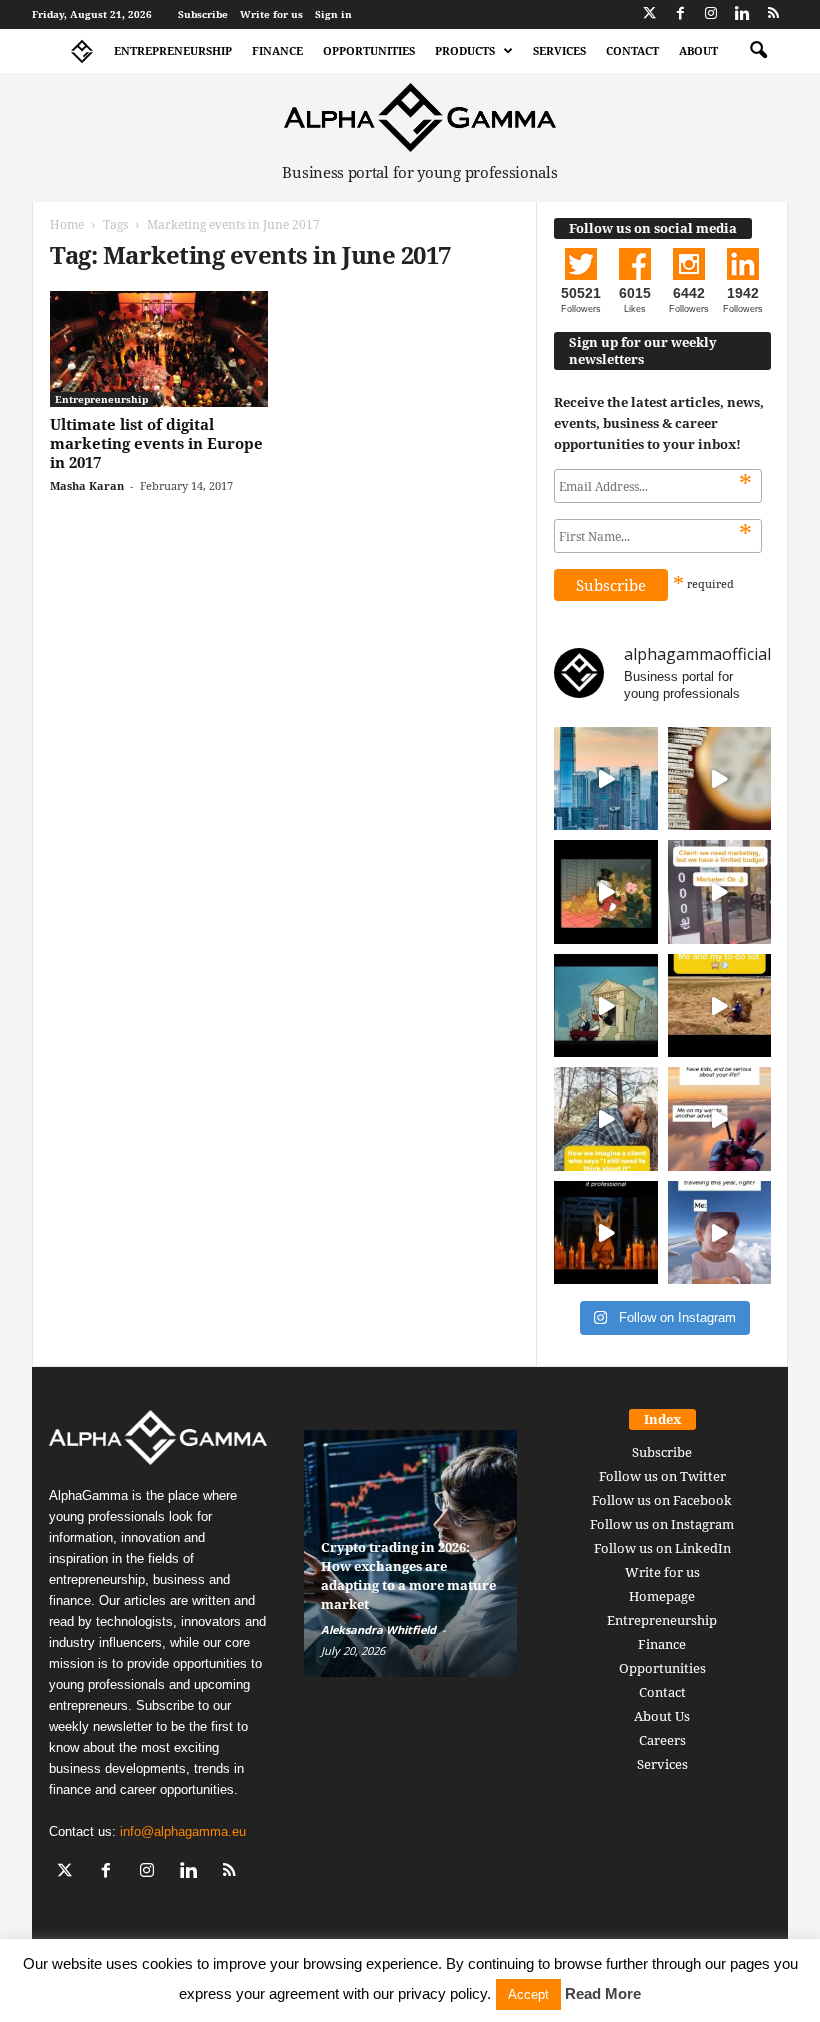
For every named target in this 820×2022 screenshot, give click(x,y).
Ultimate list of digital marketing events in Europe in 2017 (156, 443)
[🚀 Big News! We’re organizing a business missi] (606, 779)
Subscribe (203, 14)
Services (559, 50)
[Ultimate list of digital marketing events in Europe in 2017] (159, 349)
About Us (662, 1716)
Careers (662, 1740)
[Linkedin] (742, 14)
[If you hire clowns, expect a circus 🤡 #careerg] (720, 892)
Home (67, 224)
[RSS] (773, 14)
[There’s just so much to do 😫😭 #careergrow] (720, 1006)
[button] (758, 51)
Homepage (662, 1596)
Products (465, 50)
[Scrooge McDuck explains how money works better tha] (606, 892)
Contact (632, 50)
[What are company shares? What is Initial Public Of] (606, 1006)
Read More (603, 1993)
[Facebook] (680, 14)
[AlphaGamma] (420, 117)
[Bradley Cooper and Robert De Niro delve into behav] (720, 779)
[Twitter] (649, 14)
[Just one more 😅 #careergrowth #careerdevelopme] (720, 1233)
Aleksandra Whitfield (378, 1629)
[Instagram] (711, 14)
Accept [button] (528, 1994)
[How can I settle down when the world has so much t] (720, 1119)
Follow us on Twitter (662, 1476)
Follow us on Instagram (662, 1524)
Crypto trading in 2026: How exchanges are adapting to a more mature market (408, 1575)
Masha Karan (87, 485)
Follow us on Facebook (662, 1500)
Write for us (271, 14)
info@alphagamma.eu (183, 1831)
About (698, 50)
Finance (277, 50)
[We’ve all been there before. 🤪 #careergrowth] (606, 1119)
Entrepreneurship (173, 50)
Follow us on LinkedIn (662, 1548)
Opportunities (369, 50)
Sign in (333, 14)
